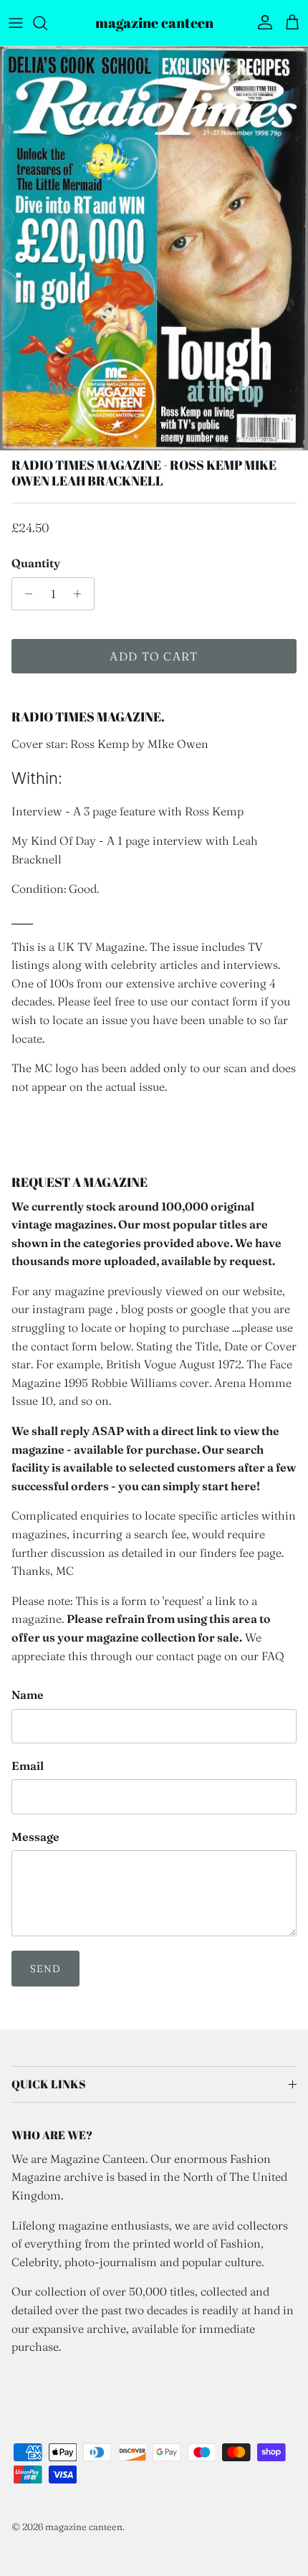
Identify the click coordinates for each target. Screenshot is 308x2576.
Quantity (36, 563)
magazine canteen (84, 2527)
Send (45, 1969)
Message (35, 1837)
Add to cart (154, 656)
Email (28, 1766)
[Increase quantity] (81, 594)
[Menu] (16, 23)
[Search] (47, 23)
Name (28, 1695)
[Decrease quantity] (25, 594)
